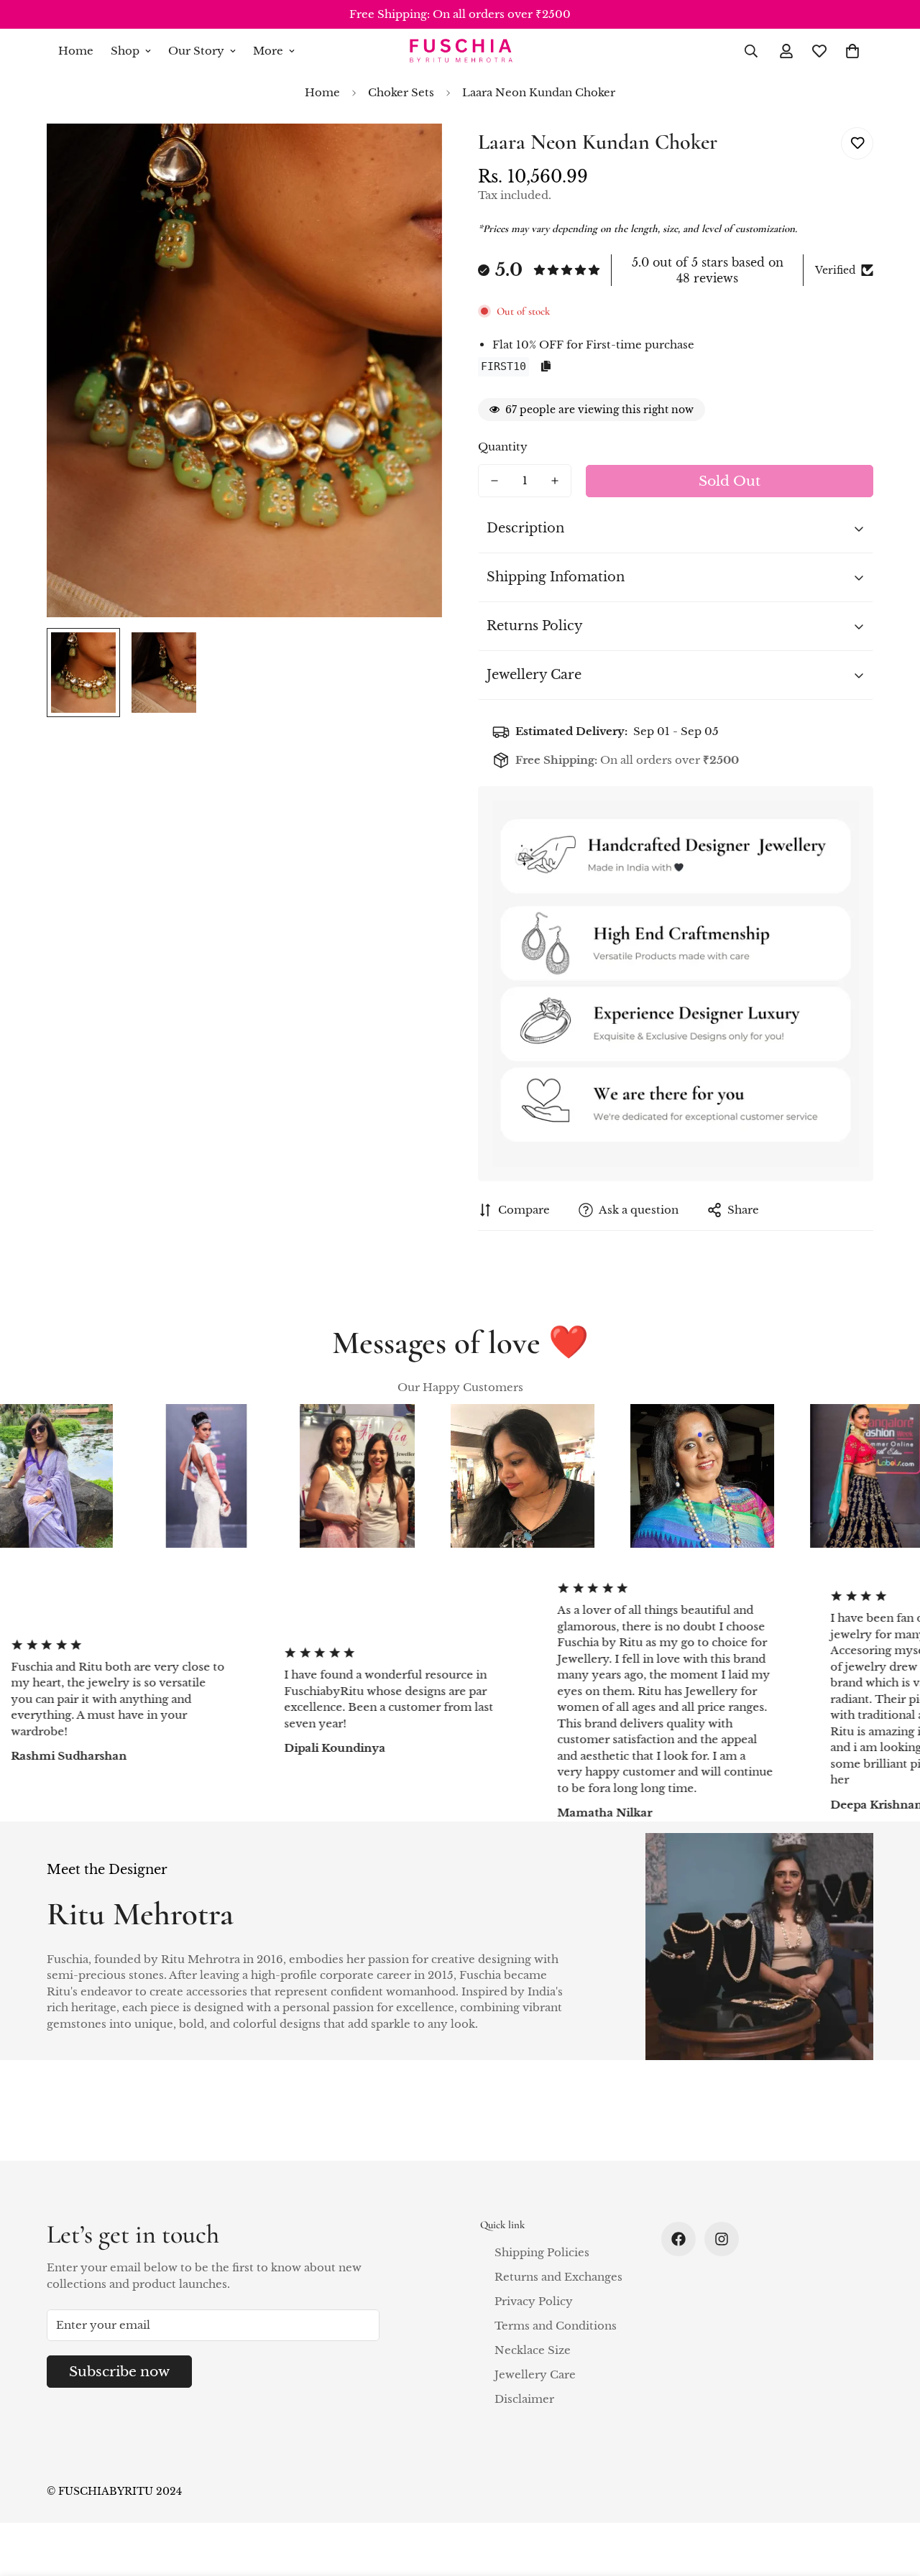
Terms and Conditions (556, 2326)
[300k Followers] (678, 2239)
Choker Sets (401, 92)
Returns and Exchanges (558, 2277)
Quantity (503, 447)
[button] (852, 51)
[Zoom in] (411, 154)
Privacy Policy (534, 2301)
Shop (125, 51)
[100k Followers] (722, 2239)
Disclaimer (524, 2399)
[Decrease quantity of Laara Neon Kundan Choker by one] (494, 481)
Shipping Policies (542, 2252)
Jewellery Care (535, 2374)
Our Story (196, 51)
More (268, 51)
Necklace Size (533, 2350)
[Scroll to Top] (892, 2498)
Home (76, 51)
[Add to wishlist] (857, 143)
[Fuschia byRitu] (460, 51)
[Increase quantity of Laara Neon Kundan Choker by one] (555, 481)
